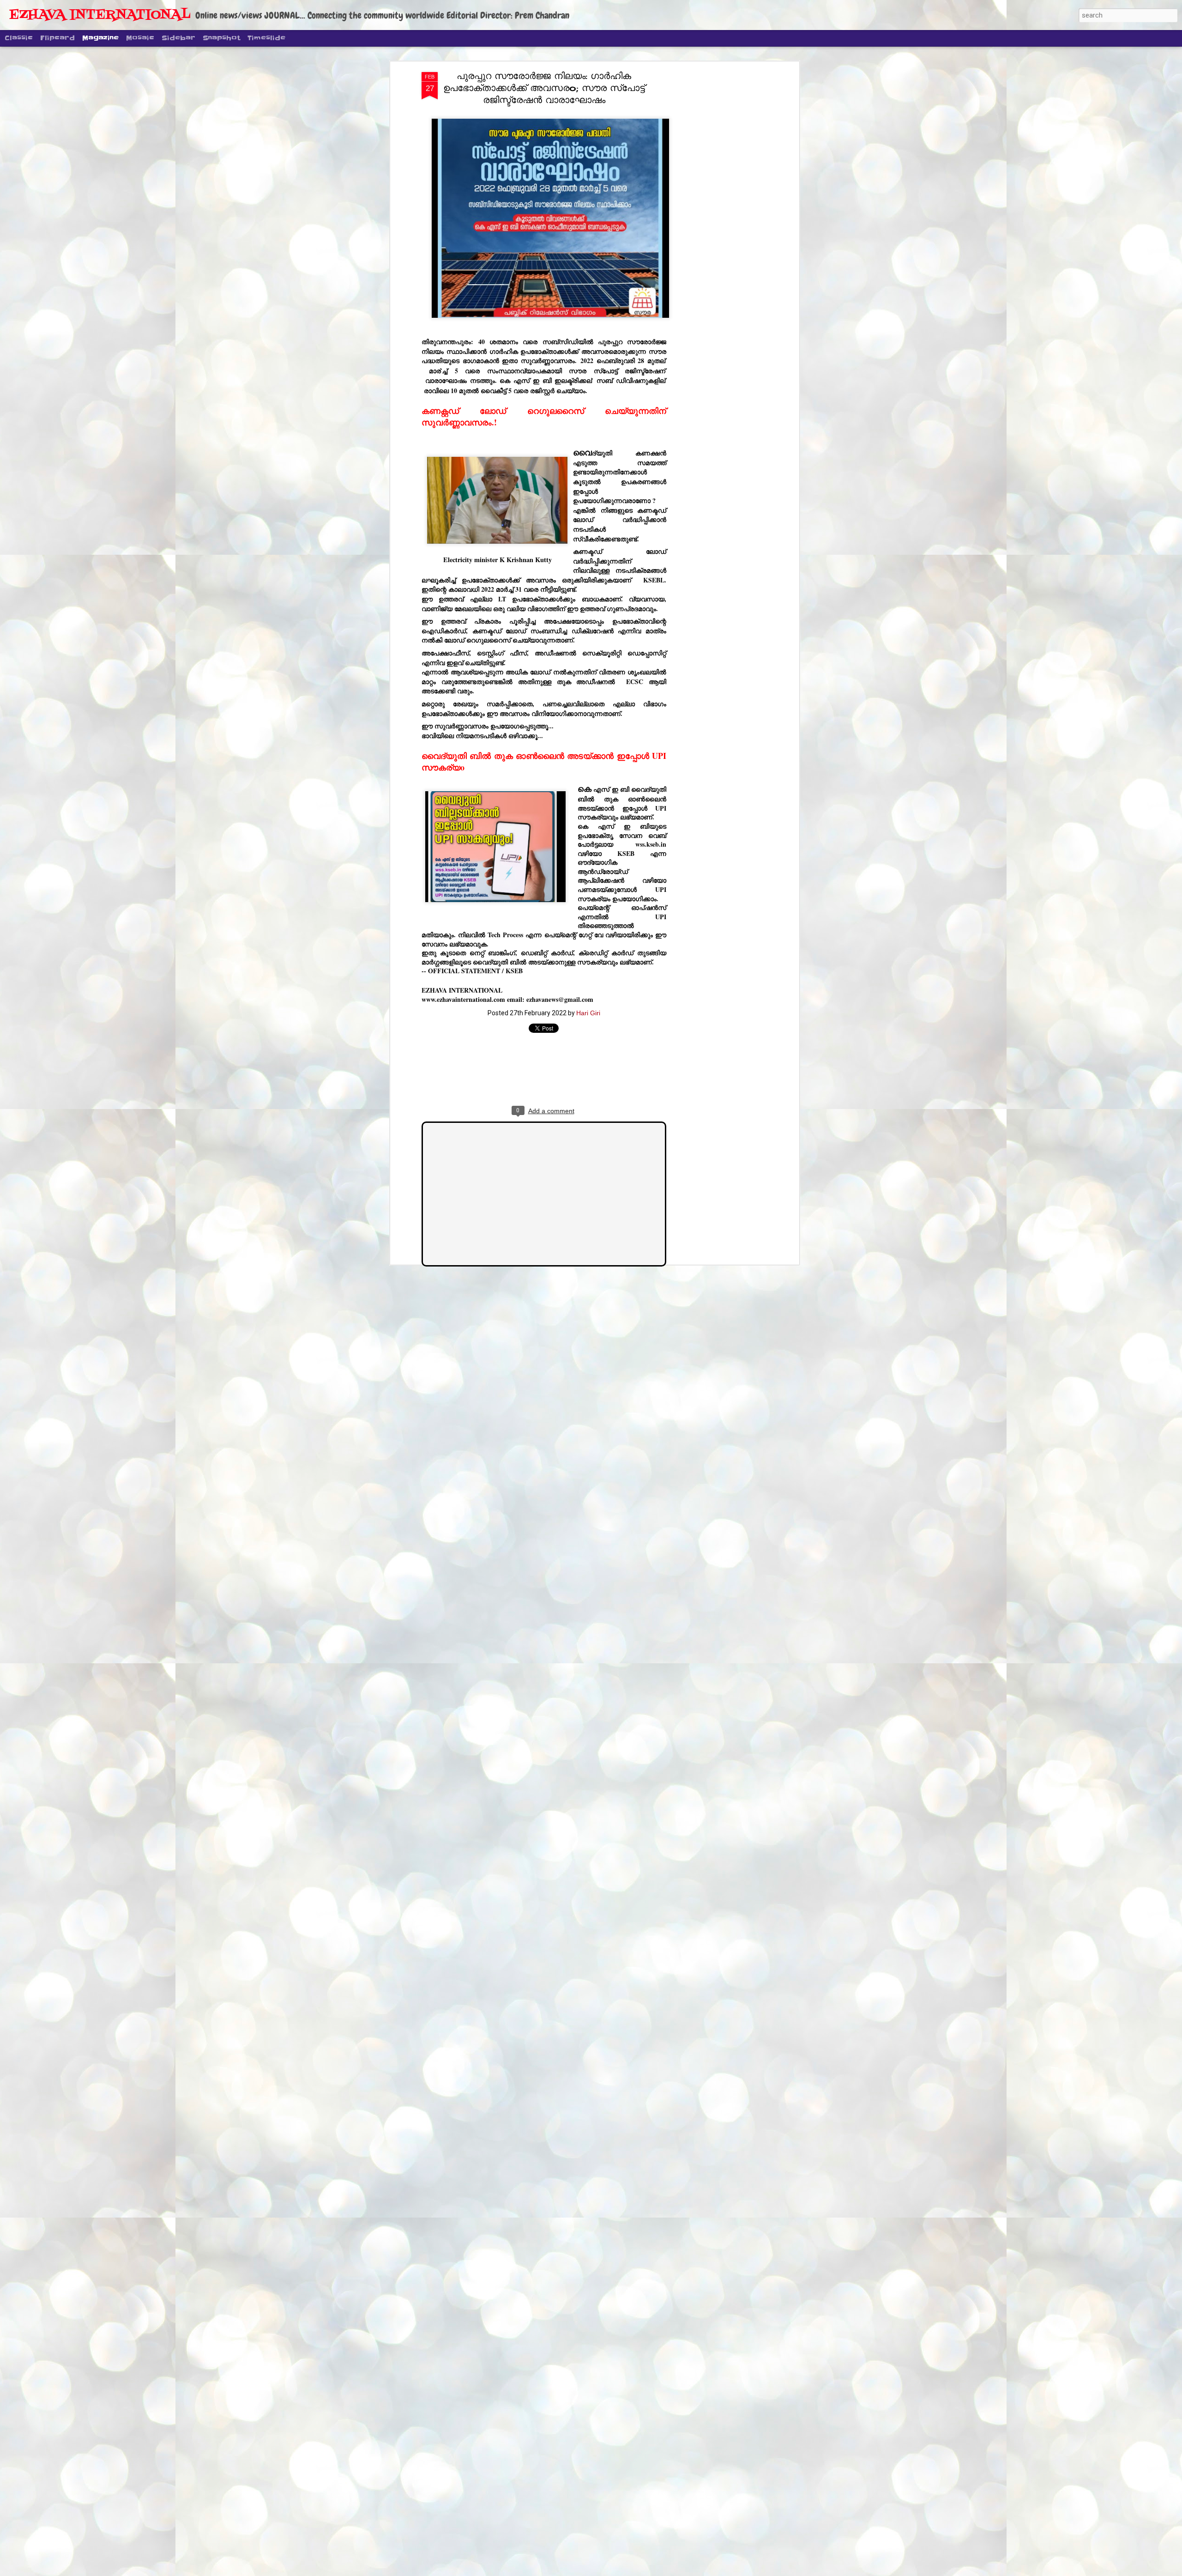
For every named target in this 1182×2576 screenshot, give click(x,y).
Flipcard (57, 38)
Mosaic (140, 38)
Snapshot (221, 38)
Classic (19, 38)
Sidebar (178, 38)
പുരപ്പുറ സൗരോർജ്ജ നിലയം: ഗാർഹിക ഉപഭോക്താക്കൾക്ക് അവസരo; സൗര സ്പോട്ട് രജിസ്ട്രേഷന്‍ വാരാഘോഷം (544, 88)
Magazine (100, 38)
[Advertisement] (717, 218)
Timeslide (266, 38)
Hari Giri (588, 1013)
